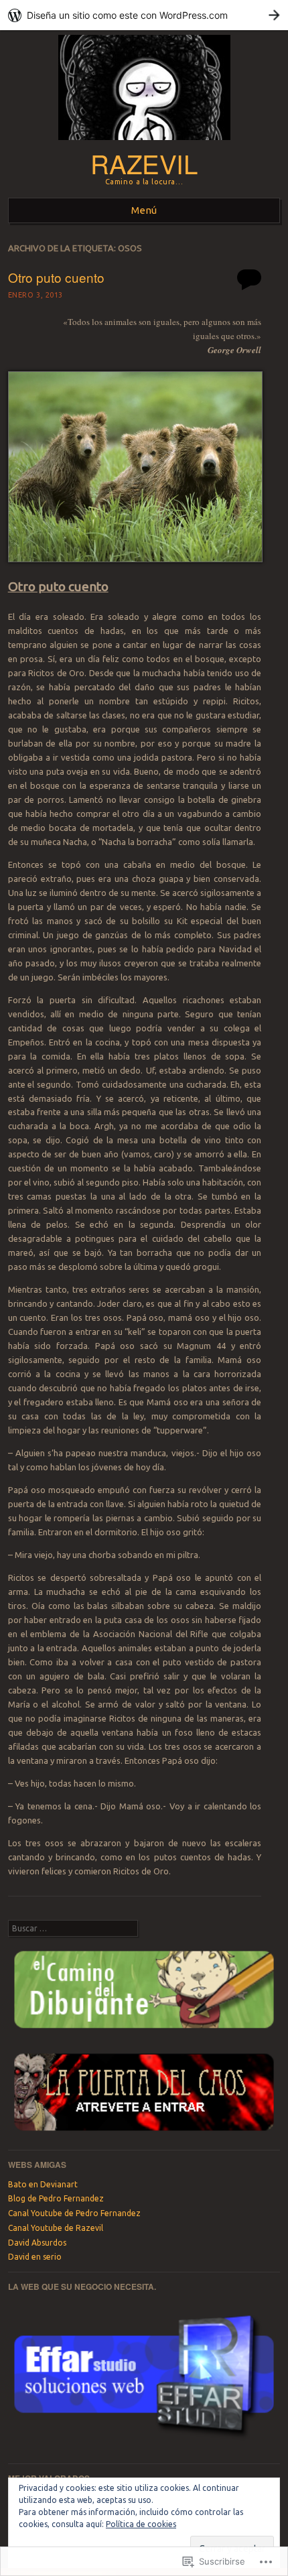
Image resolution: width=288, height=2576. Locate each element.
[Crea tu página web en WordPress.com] (144, 15)
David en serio (35, 2257)
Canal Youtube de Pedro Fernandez (74, 2213)
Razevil (144, 163)
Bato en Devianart (43, 2184)
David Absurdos (37, 2243)
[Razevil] (144, 143)
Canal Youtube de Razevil (56, 2228)
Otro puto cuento (56, 277)
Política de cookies (141, 2524)
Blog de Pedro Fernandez (56, 2198)
